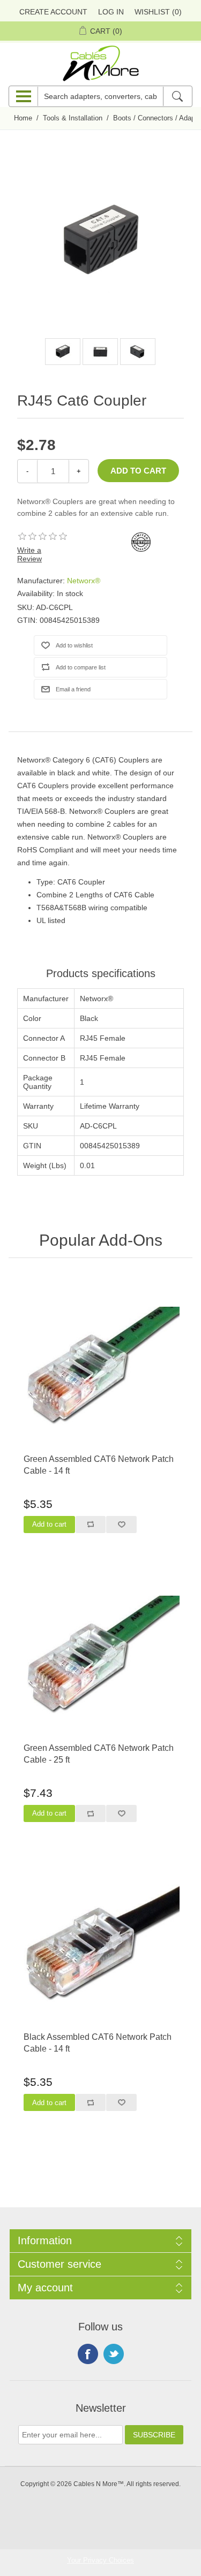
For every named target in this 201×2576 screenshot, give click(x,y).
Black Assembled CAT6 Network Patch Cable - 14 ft (98, 2043)
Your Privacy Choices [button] (100, 2560)
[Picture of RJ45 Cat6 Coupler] (63, 352)
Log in (111, 12)
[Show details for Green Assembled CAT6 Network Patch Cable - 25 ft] (100, 1655)
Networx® (84, 581)
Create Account (53, 12)
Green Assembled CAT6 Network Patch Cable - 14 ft (99, 1465)
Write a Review (29, 554)
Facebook (88, 2354)
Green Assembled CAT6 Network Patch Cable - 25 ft (99, 1754)
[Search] (177, 96)
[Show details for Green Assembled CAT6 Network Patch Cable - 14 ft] (100, 1366)
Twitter (114, 2354)
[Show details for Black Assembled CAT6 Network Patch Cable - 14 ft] (100, 1944)
